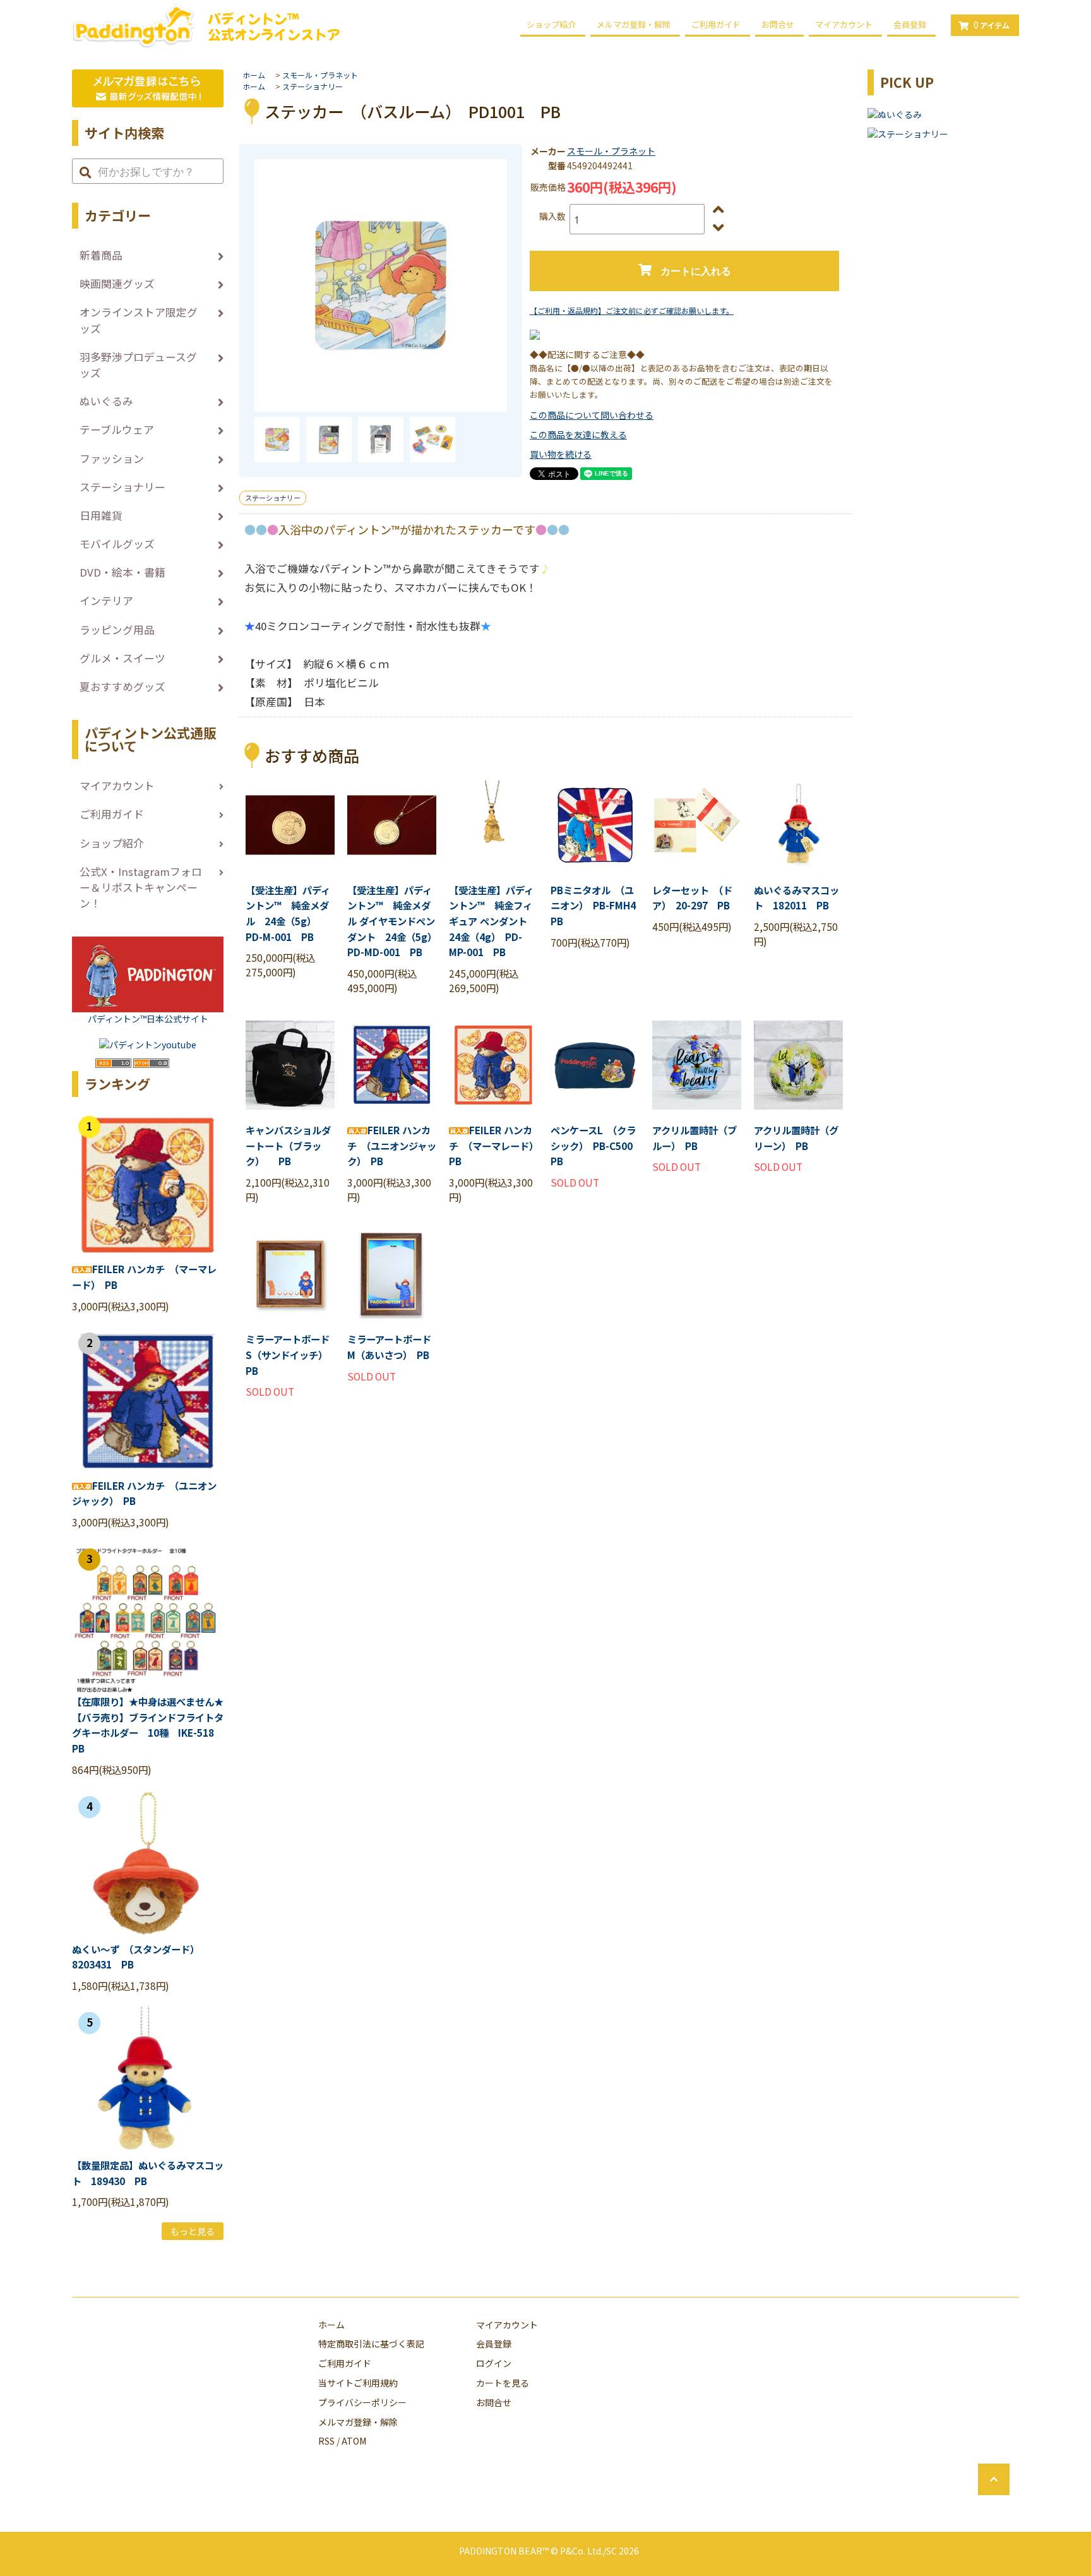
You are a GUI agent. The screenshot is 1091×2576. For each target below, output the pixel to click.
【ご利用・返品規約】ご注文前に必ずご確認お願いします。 (632, 310)
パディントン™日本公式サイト (148, 1019)
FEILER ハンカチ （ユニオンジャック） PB (392, 1145)
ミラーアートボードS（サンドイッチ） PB (289, 1354)
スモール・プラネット (320, 75)
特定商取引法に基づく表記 (371, 2344)
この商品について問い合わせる (592, 415)
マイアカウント (844, 24)
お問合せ (778, 24)
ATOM (354, 2441)
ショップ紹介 (551, 24)
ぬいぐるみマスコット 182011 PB (796, 898)
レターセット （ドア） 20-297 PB (692, 898)
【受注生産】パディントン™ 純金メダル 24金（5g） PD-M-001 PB (288, 913)
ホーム (254, 75)
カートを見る (503, 2383)
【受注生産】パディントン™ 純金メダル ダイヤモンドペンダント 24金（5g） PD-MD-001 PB (392, 921)
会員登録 (910, 24)
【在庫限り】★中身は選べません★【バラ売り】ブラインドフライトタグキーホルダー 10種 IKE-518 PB (148, 1725)
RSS (326, 2441)
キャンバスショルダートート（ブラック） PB (288, 1145)
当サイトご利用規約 (358, 2383)
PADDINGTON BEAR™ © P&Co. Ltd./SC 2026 (549, 2551)
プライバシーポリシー (362, 2402)
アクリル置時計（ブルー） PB (695, 1138)
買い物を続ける (561, 454)
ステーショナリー (313, 86)
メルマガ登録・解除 (634, 24)
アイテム (992, 25)
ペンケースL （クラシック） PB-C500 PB (595, 1145)
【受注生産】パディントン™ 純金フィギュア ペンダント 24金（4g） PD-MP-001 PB (493, 921)
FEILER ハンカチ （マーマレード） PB (493, 1145)
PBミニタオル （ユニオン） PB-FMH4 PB (595, 905)
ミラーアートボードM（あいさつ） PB (389, 1347)
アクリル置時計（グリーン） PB (796, 1138)
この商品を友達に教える (578, 434)
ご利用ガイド (716, 24)
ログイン (494, 2363)
